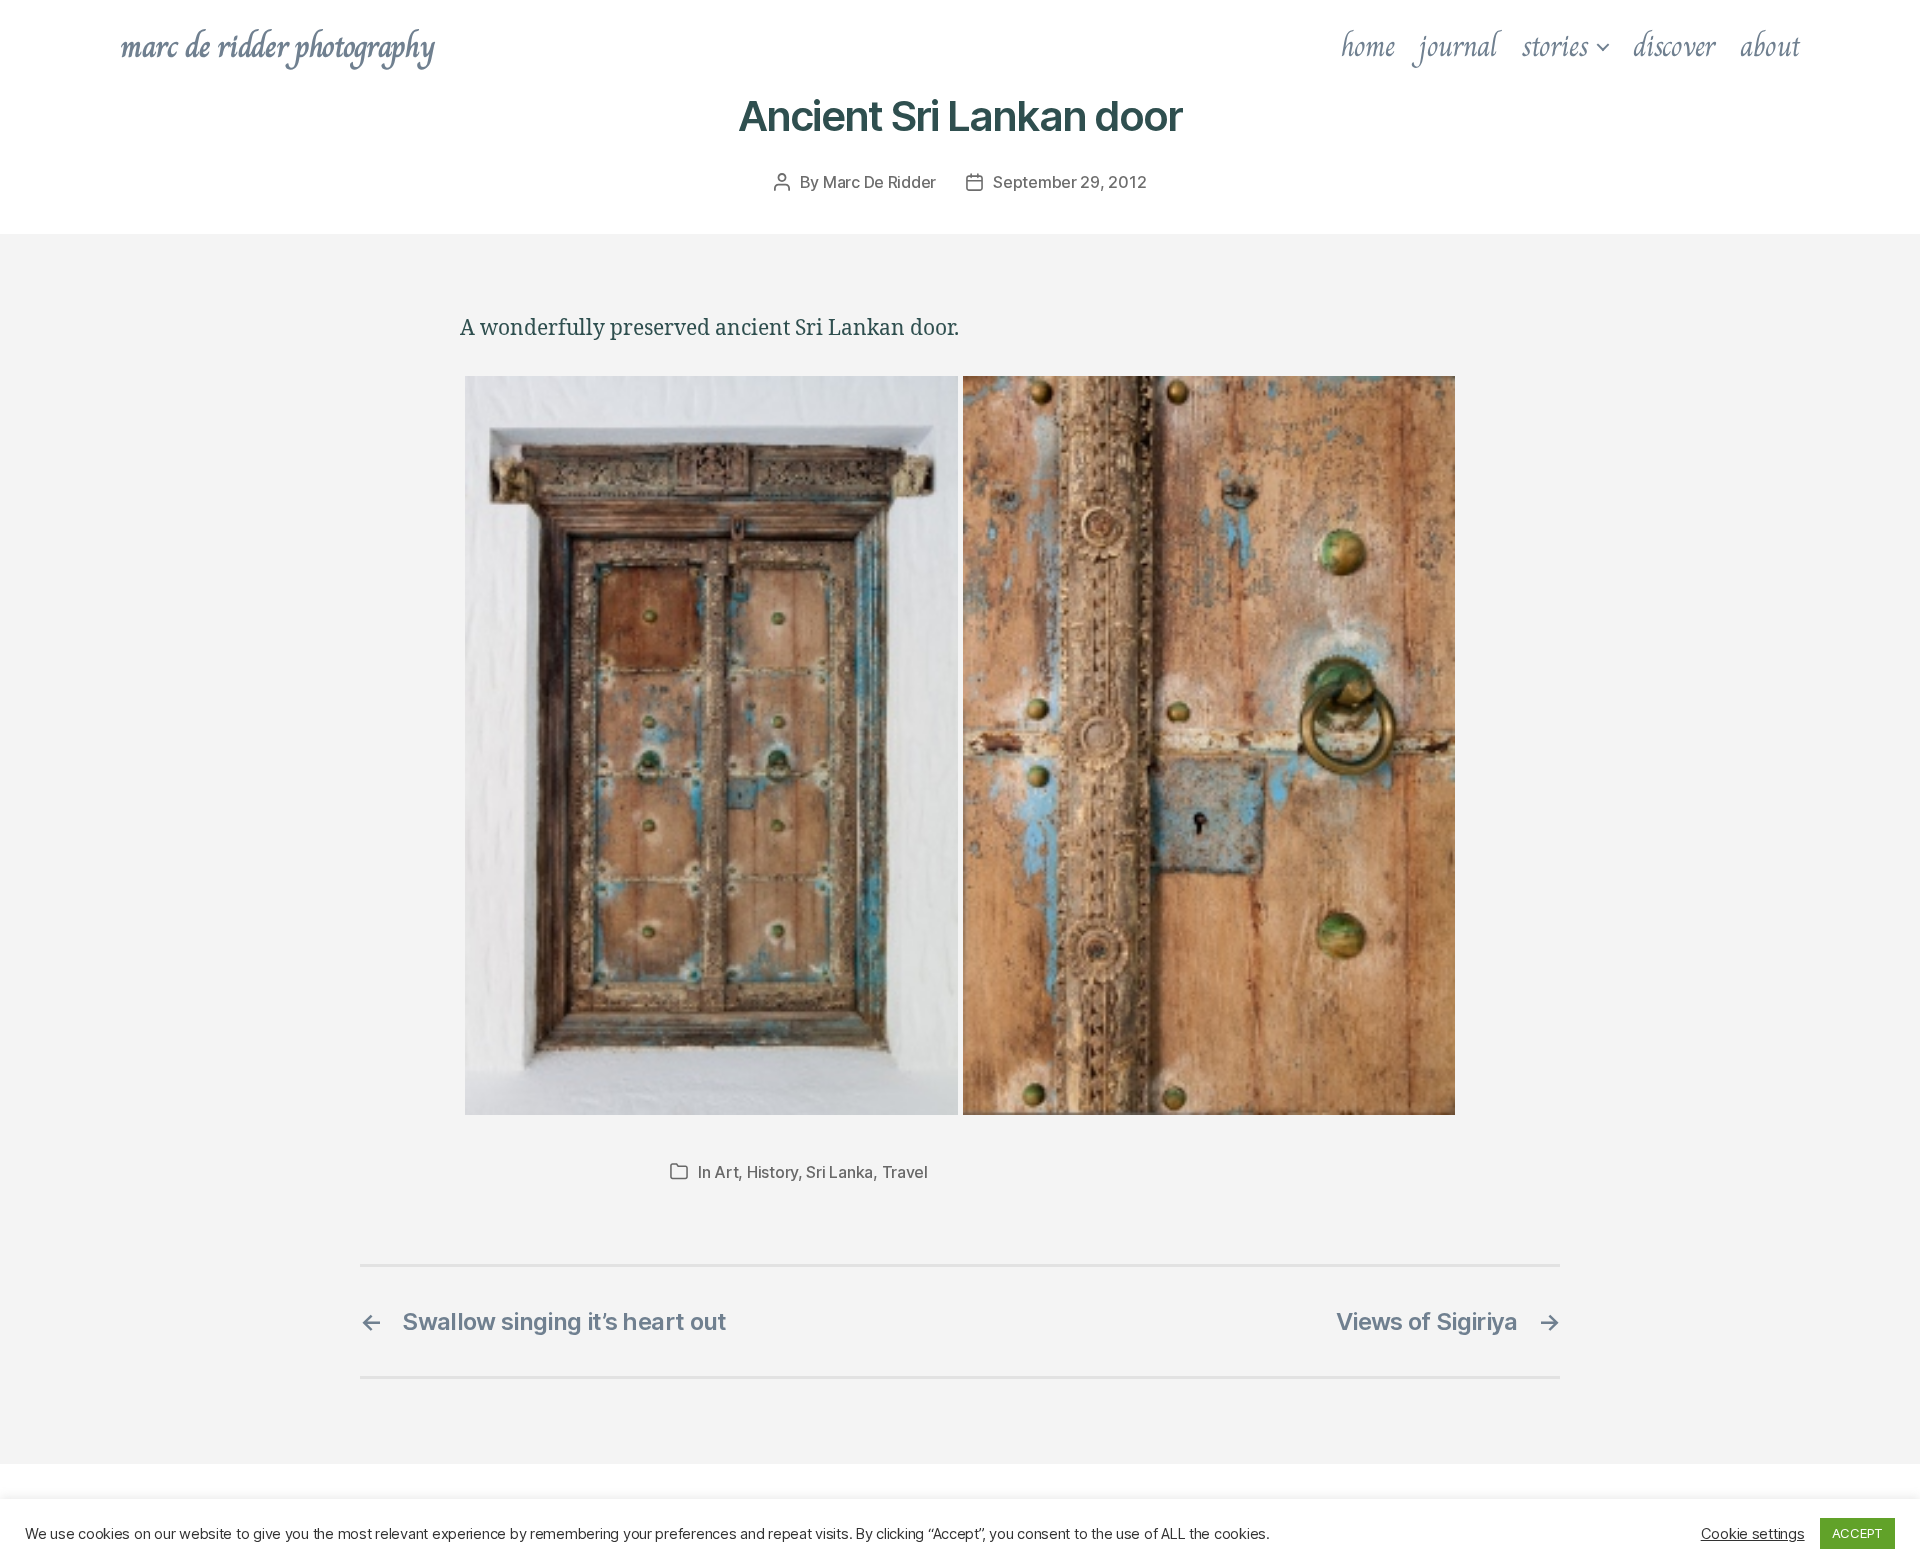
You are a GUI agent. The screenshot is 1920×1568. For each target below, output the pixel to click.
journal (1457, 46)
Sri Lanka (839, 1172)
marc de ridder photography (277, 46)
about (1770, 46)
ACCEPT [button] (1857, 1533)
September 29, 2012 (1069, 182)
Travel (905, 1172)
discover (1674, 46)
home (1368, 46)
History (772, 1172)
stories (1555, 46)
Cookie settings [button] (1753, 1534)
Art (726, 1172)
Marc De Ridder (879, 182)
